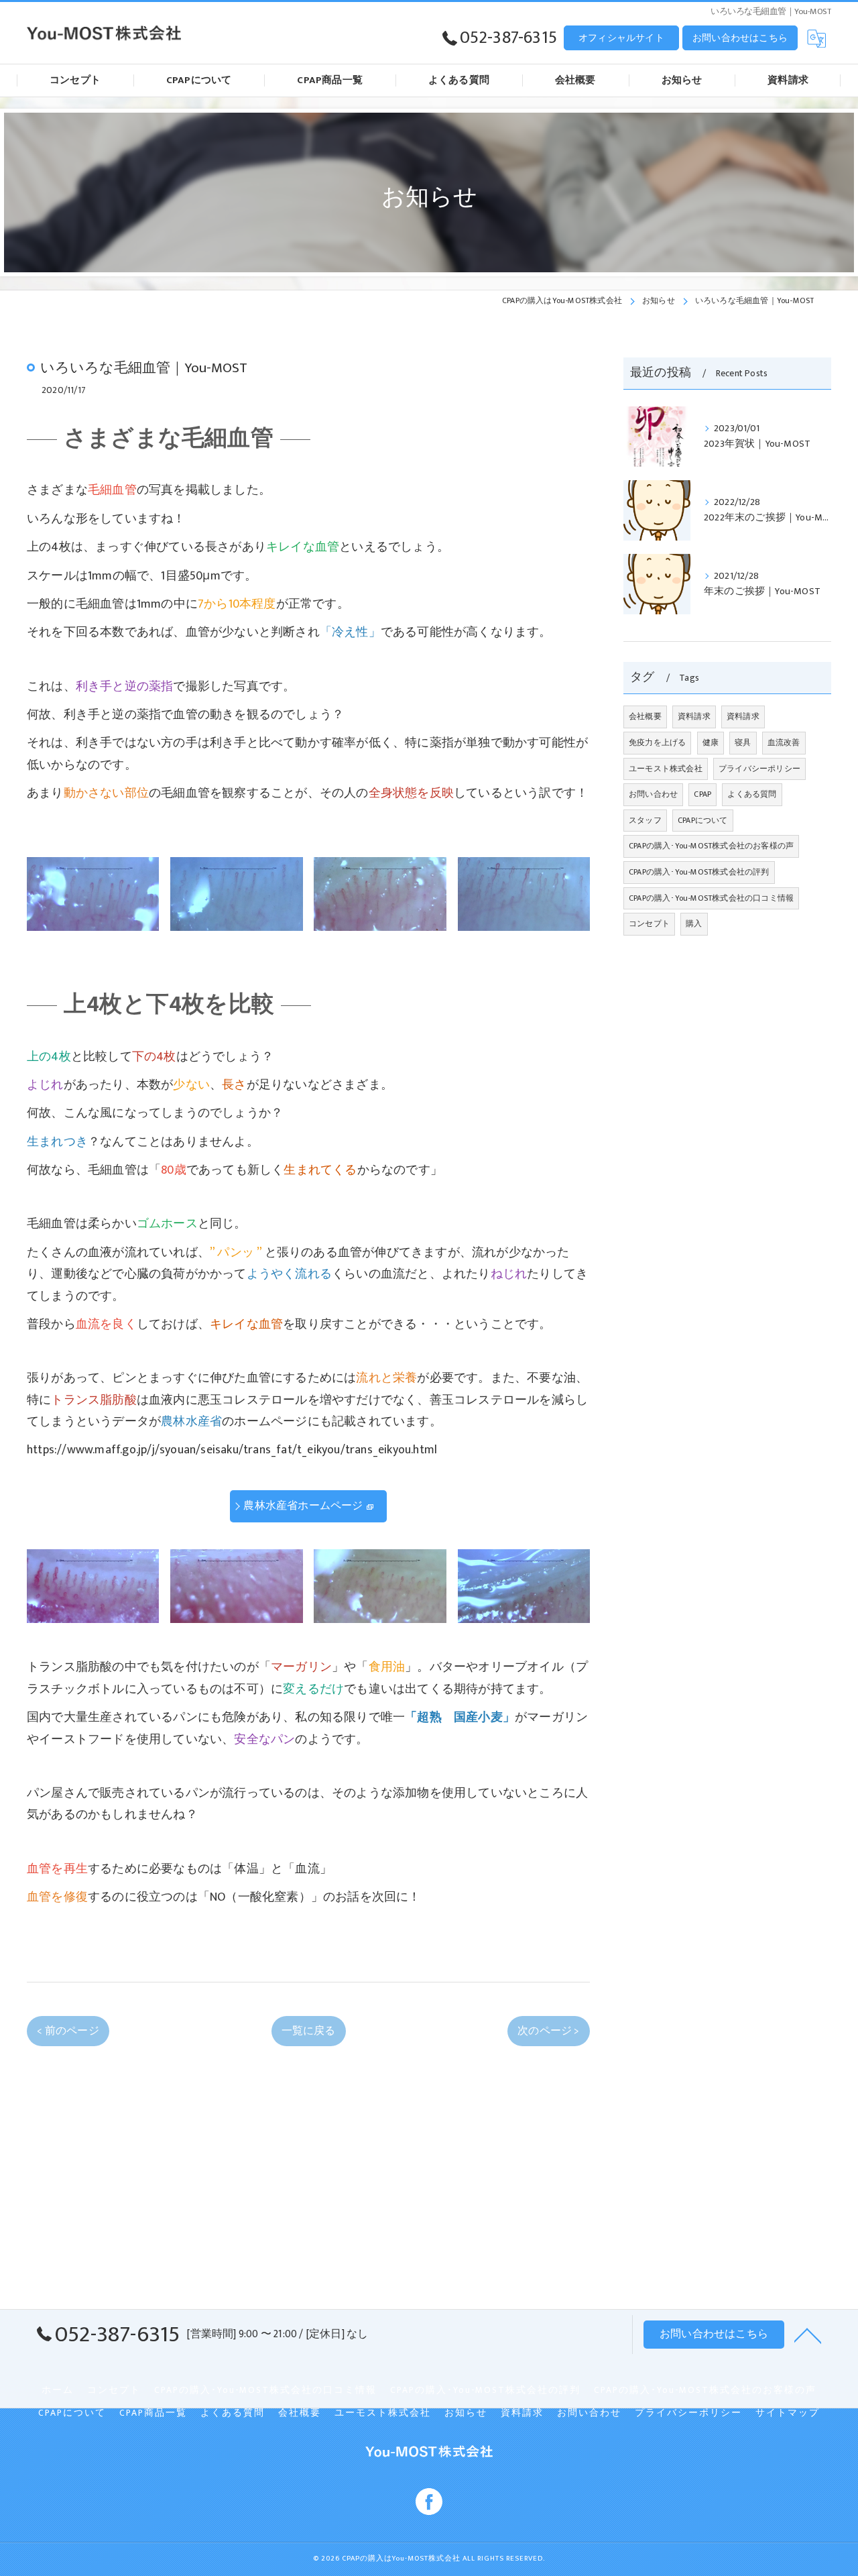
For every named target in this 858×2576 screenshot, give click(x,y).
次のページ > (548, 2031)
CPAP (702, 794)
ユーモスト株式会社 (666, 769)
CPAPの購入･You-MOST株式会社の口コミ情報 (711, 898)
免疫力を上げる (657, 742)
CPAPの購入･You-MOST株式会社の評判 (699, 872)
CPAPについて (703, 820)
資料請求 (694, 716)
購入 (694, 923)
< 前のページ (68, 2031)
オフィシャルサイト (621, 38)
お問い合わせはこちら (740, 38)
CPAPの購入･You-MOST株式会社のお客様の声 (711, 846)
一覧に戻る (309, 2031)
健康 (711, 742)
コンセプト (649, 923)
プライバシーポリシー (759, 769)
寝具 (743, 742)
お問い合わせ (653, 794)
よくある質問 (752, 794)
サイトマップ (788, 2413)
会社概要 (645, 716)
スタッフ (645, 820)
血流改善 (784, 742)
